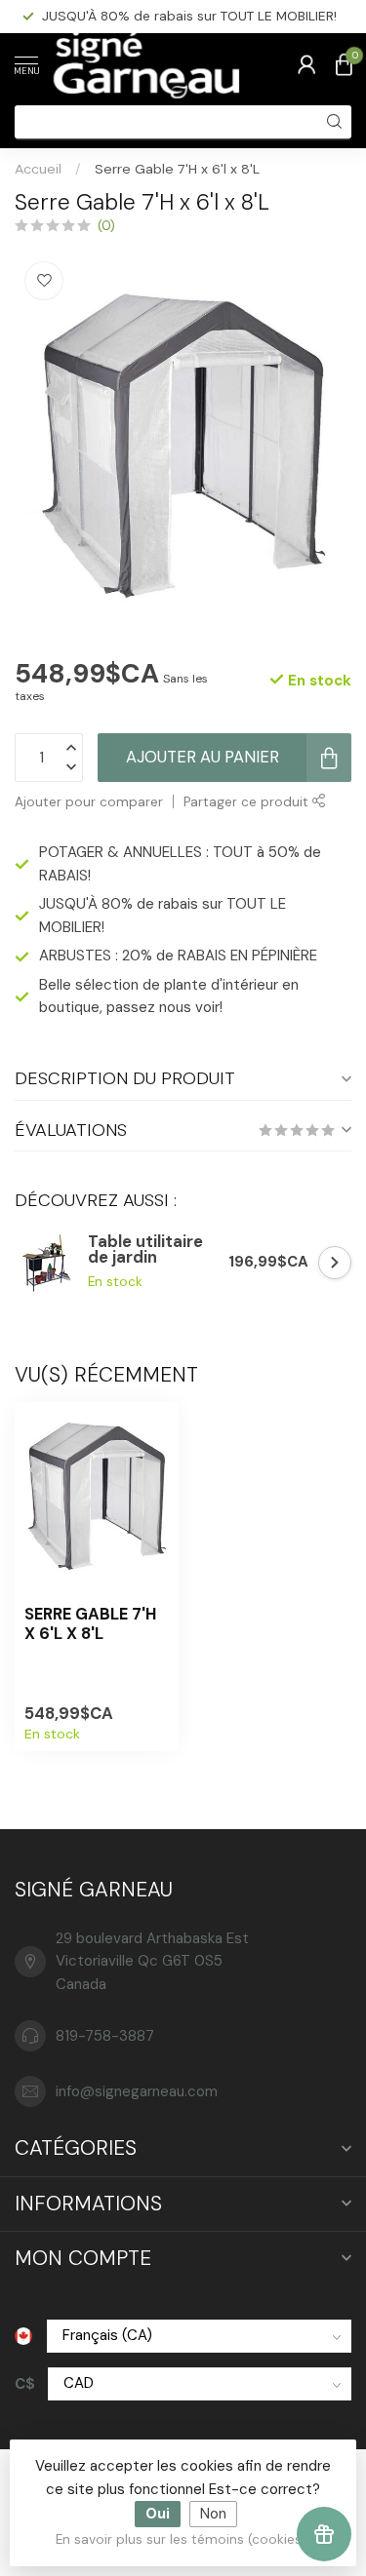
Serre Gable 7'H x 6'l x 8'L (177, 169)
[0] (344, 64)
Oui (158, 2514)
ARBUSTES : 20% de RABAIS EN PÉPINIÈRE (178, 956)
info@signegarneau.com (137, 2091)
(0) (106, 226)
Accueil (38, 169)
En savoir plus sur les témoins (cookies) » (186, 2539)
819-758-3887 (105, 2036)
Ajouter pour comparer (89, 802)
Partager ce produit (248, 802)
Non (213, 2514)
